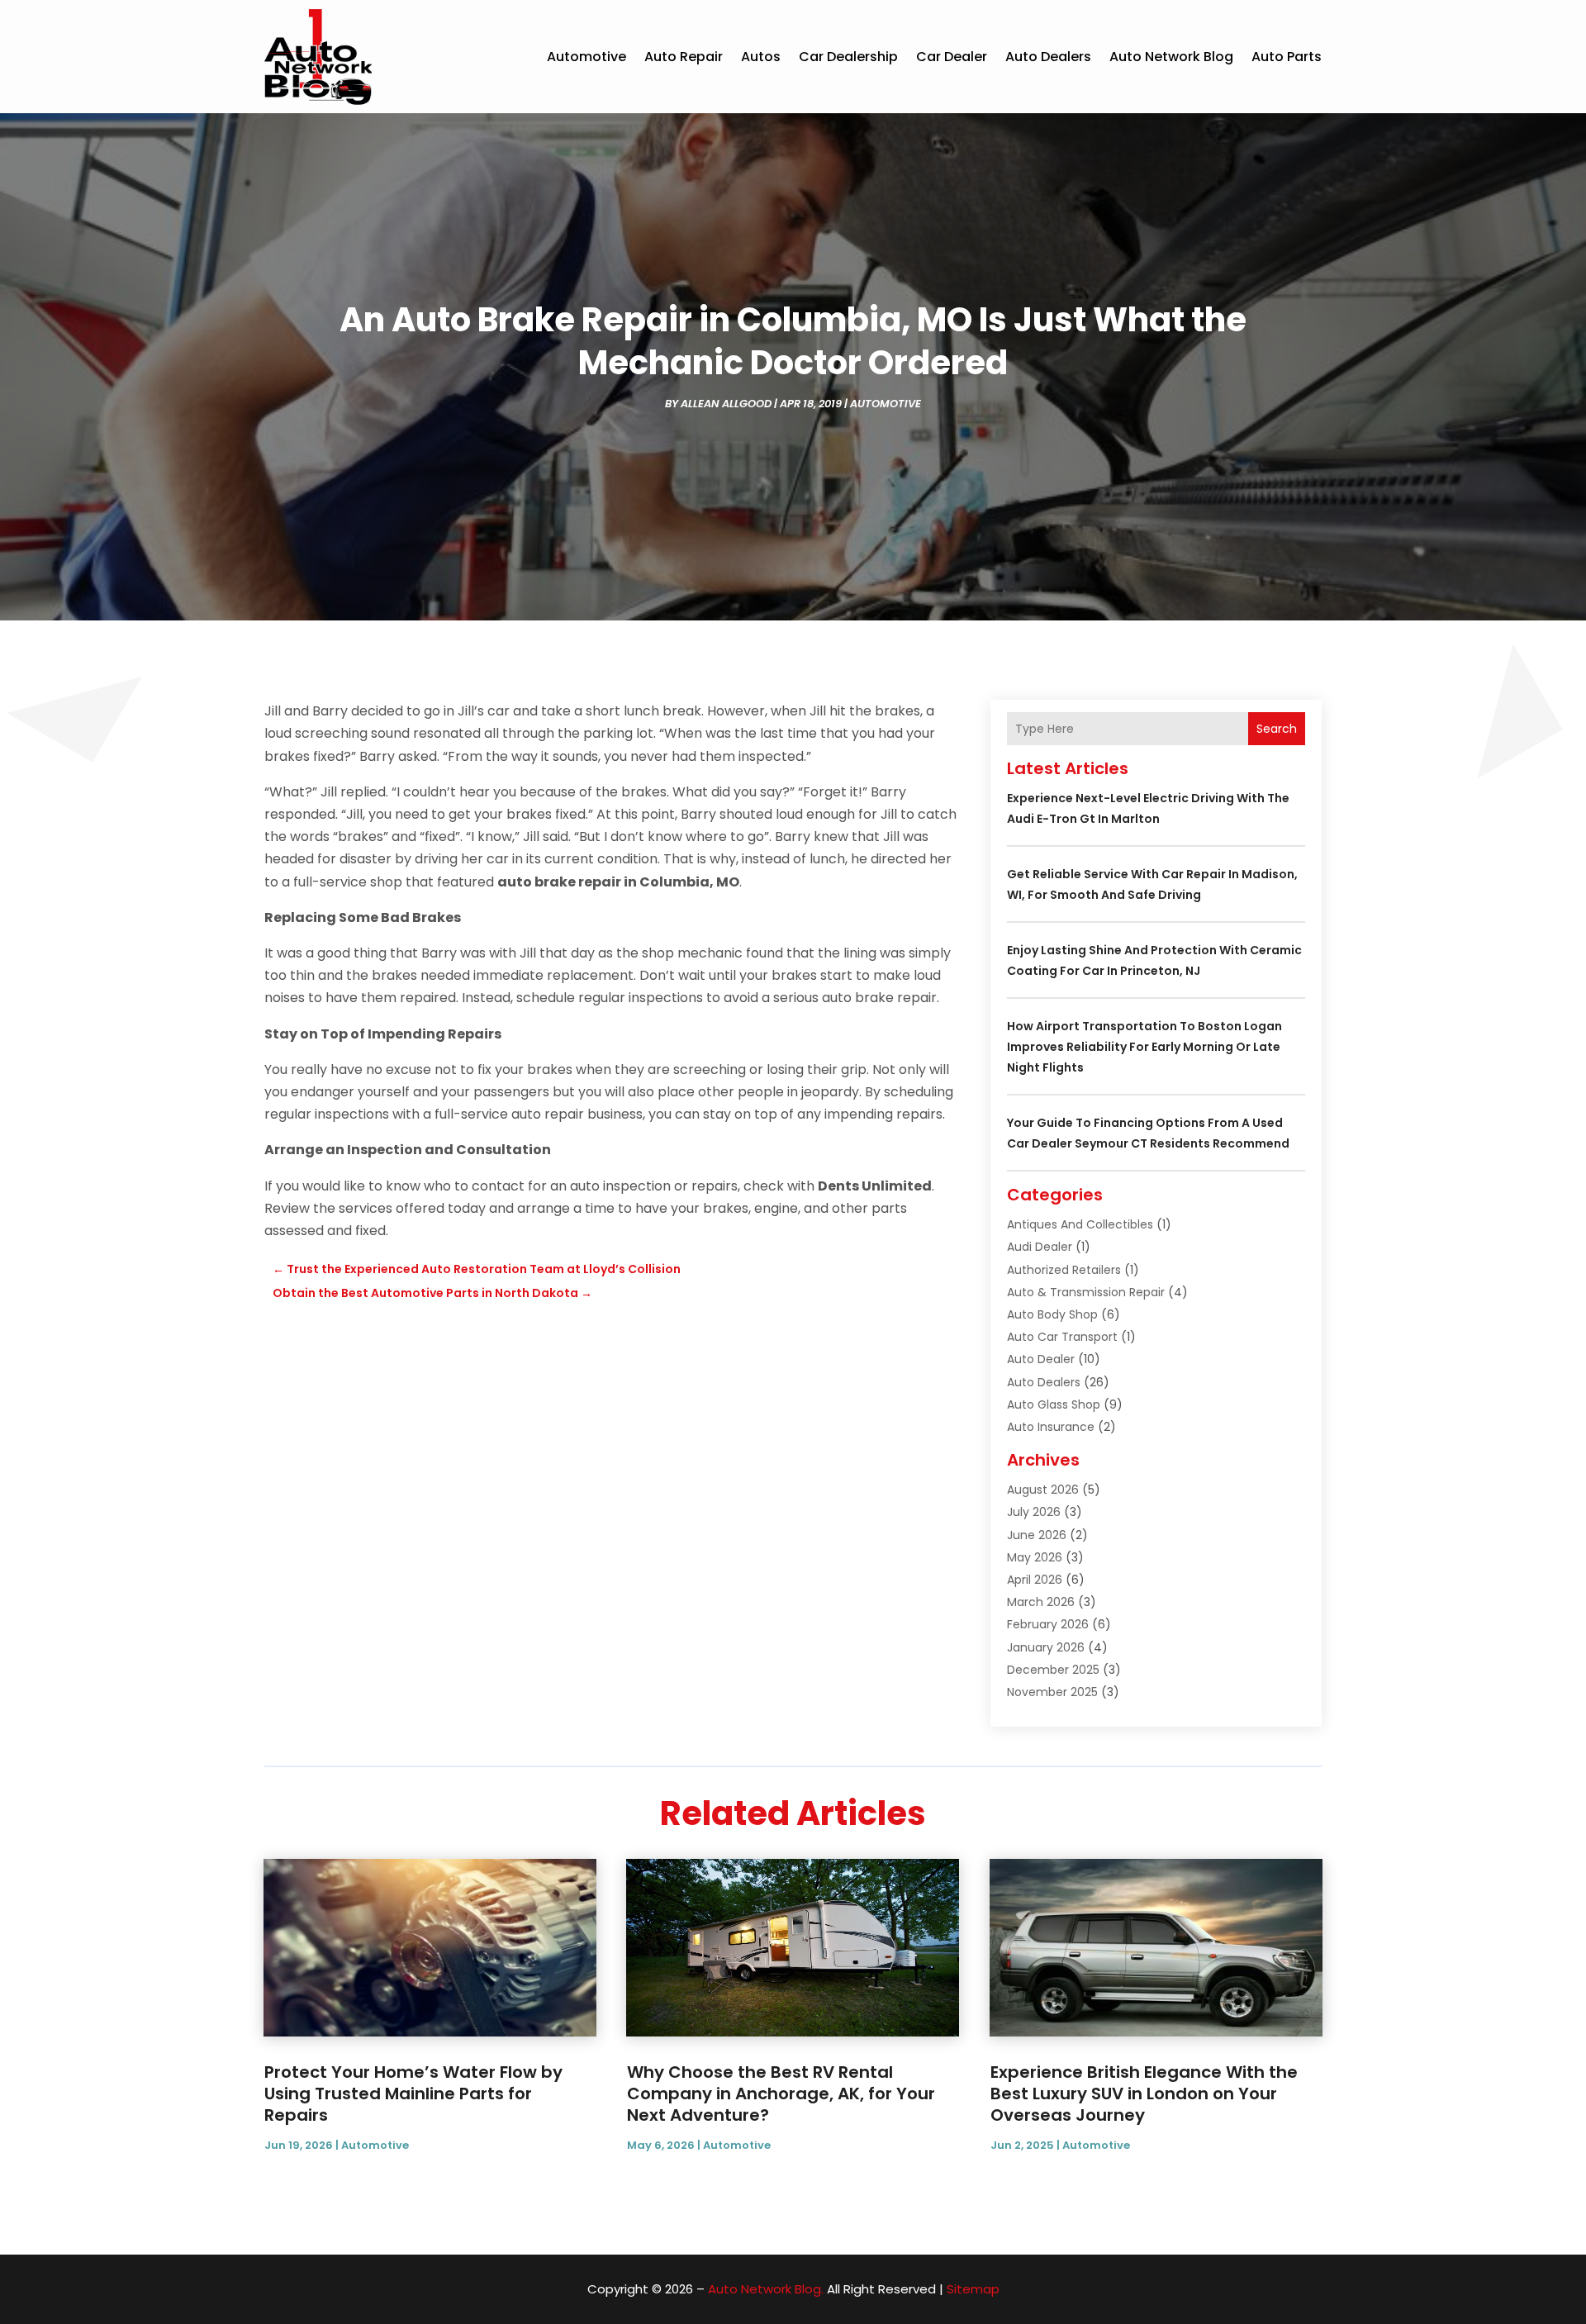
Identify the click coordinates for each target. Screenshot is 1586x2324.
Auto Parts (1287, 57)
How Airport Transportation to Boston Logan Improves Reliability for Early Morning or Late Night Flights (1144, 1047)
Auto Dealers (1048, 57)
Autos (761, 57)
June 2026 (1037, 1535)
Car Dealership (848, 57)
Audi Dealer (1040, 1247)
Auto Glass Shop (1054, 1404)
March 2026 (1041, 1602)
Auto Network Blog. (766, 2289)
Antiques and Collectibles (1080, 1224)
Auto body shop (1052, 1314)
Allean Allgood (726, 404)
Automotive (586, 57)
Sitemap (973, 2289)
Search (1277, 729)
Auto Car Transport (1062, 1337)
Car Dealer (952, 57)
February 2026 (1048, 1624)
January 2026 (1046, 1647)
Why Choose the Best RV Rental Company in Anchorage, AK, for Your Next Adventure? (781, 2094)
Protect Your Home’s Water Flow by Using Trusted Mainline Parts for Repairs (413, 2094)
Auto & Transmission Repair (1086, 1292)
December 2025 (1053, 1670)
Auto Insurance (1051, 1427)
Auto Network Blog (1171, 57)
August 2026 (1043, 1490)
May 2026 (1035, 1557)
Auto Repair (684, 57)
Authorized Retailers (1064, 1270)
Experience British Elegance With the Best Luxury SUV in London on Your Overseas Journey (1144, 2094)
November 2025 (1052, 1692)
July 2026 (1034, 1512)
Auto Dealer (1041, 1359)
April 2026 (1035, 1580)
